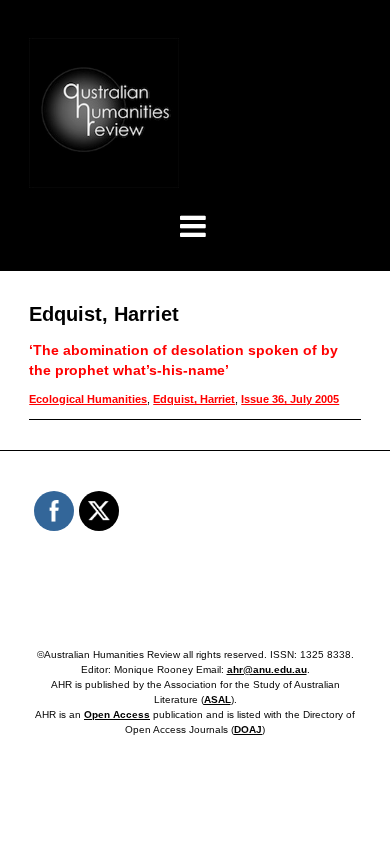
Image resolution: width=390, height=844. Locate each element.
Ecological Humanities (88, 399)
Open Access (117, 714)
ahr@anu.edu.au (267, 669)
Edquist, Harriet (194, 399)
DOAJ (248, 729)
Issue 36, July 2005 (290, 399)
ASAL (217, 699)
